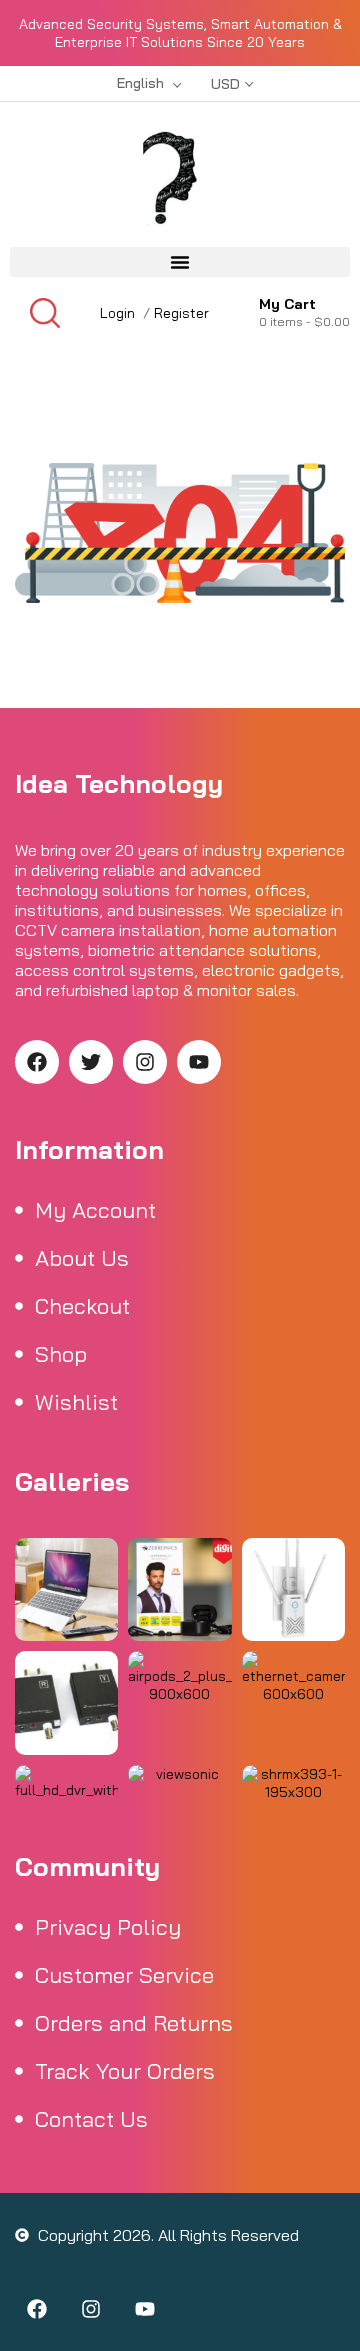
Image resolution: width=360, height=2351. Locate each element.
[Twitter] (91, 1062)
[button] (180, 262)
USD (225, 84)
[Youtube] (199, 1062)
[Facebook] (37, 1062)
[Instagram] (145, 1062)
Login (117, 313)
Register (181, 313)
